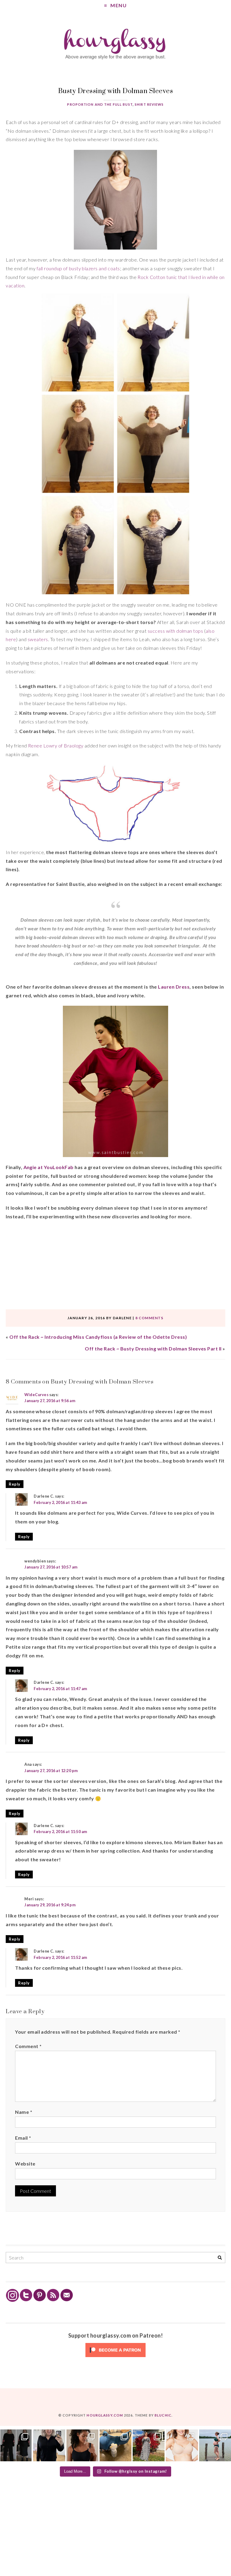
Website (25, 2164)
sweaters (38, 639)
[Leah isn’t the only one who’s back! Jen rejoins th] (49, 2445)
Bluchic (163, 2415)
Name (24, 2112)
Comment (28, 2046)
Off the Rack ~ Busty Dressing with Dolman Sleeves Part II (153, 1349)
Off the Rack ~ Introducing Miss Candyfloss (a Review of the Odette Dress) (98, 1337)
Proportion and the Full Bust (100, 104)
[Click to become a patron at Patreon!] (115, 2357)
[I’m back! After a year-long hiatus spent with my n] (115, 2445)
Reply (14, 1484)
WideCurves (36, 1395)
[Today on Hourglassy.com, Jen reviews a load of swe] (16, 2445)
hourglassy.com (105, 2415)
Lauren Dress (174, 987)
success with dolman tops (176, 631)
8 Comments (149, 1318)
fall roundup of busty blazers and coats (78, 268)
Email (23, 2138)
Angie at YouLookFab (49, 1167)
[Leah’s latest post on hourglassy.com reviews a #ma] (149, 2445)
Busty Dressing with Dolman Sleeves (115, 91)
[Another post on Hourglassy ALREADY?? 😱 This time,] (82, 2445)
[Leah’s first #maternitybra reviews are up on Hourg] (182, 2445)
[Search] (220, 2258)
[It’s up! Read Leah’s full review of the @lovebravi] (215, 2445)
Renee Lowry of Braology (56, 746)
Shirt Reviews (149, 104)
